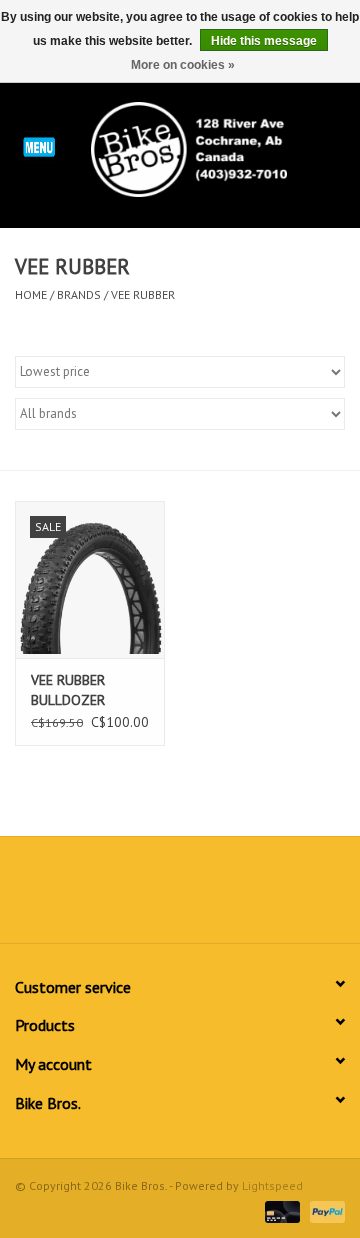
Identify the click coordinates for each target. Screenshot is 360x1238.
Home (31, 294)
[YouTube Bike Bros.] (216, 897)
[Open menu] (39, 146)
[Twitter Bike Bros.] (144, 897)
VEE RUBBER (143, 294)
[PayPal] (324, 1210)
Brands (79, 294)
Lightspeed (272, 1185)
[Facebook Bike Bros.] (108, 897)
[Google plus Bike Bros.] (180, 897)
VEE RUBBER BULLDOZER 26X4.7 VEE (68, 690)
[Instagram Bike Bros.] (252, 897)
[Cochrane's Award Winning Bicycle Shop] (219, 148)
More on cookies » (183, 65)
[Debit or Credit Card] (280, 1210)
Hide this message (264, 41)
